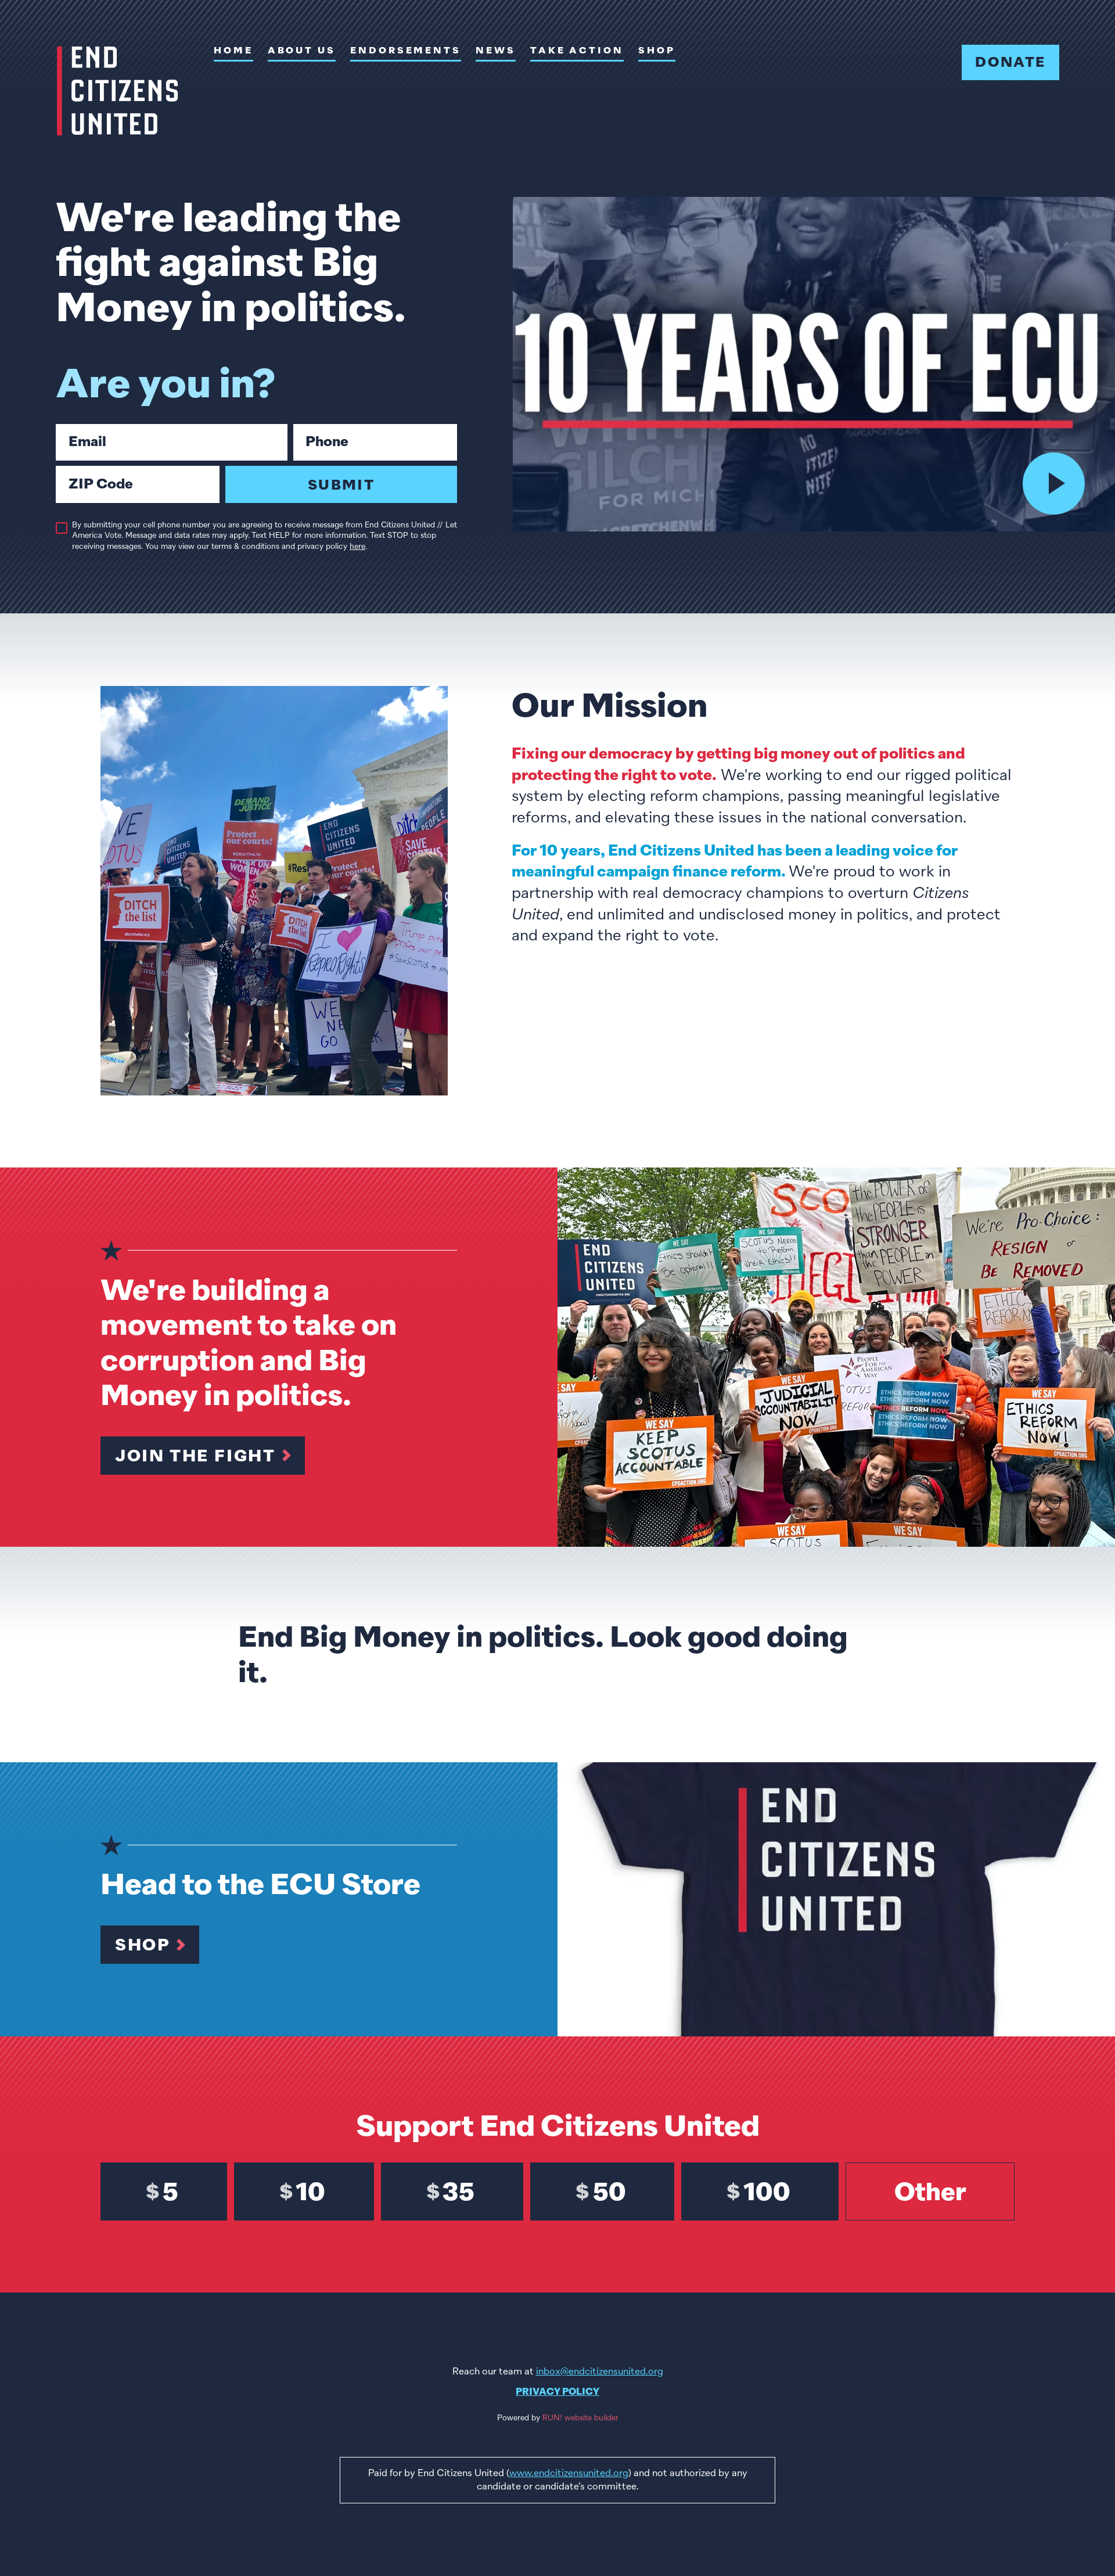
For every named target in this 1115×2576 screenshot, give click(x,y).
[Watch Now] (1054, 484)
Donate (1010, 62)
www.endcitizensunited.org (569, 2473)
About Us (302, 51)
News (496, 51)
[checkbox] (62, 528)
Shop (657, 51)
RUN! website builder (580, 2418)
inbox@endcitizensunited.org (600, 2372)
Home (233, 51)
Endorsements (406, 51)
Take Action (577, 51)
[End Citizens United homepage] (118, 91)
